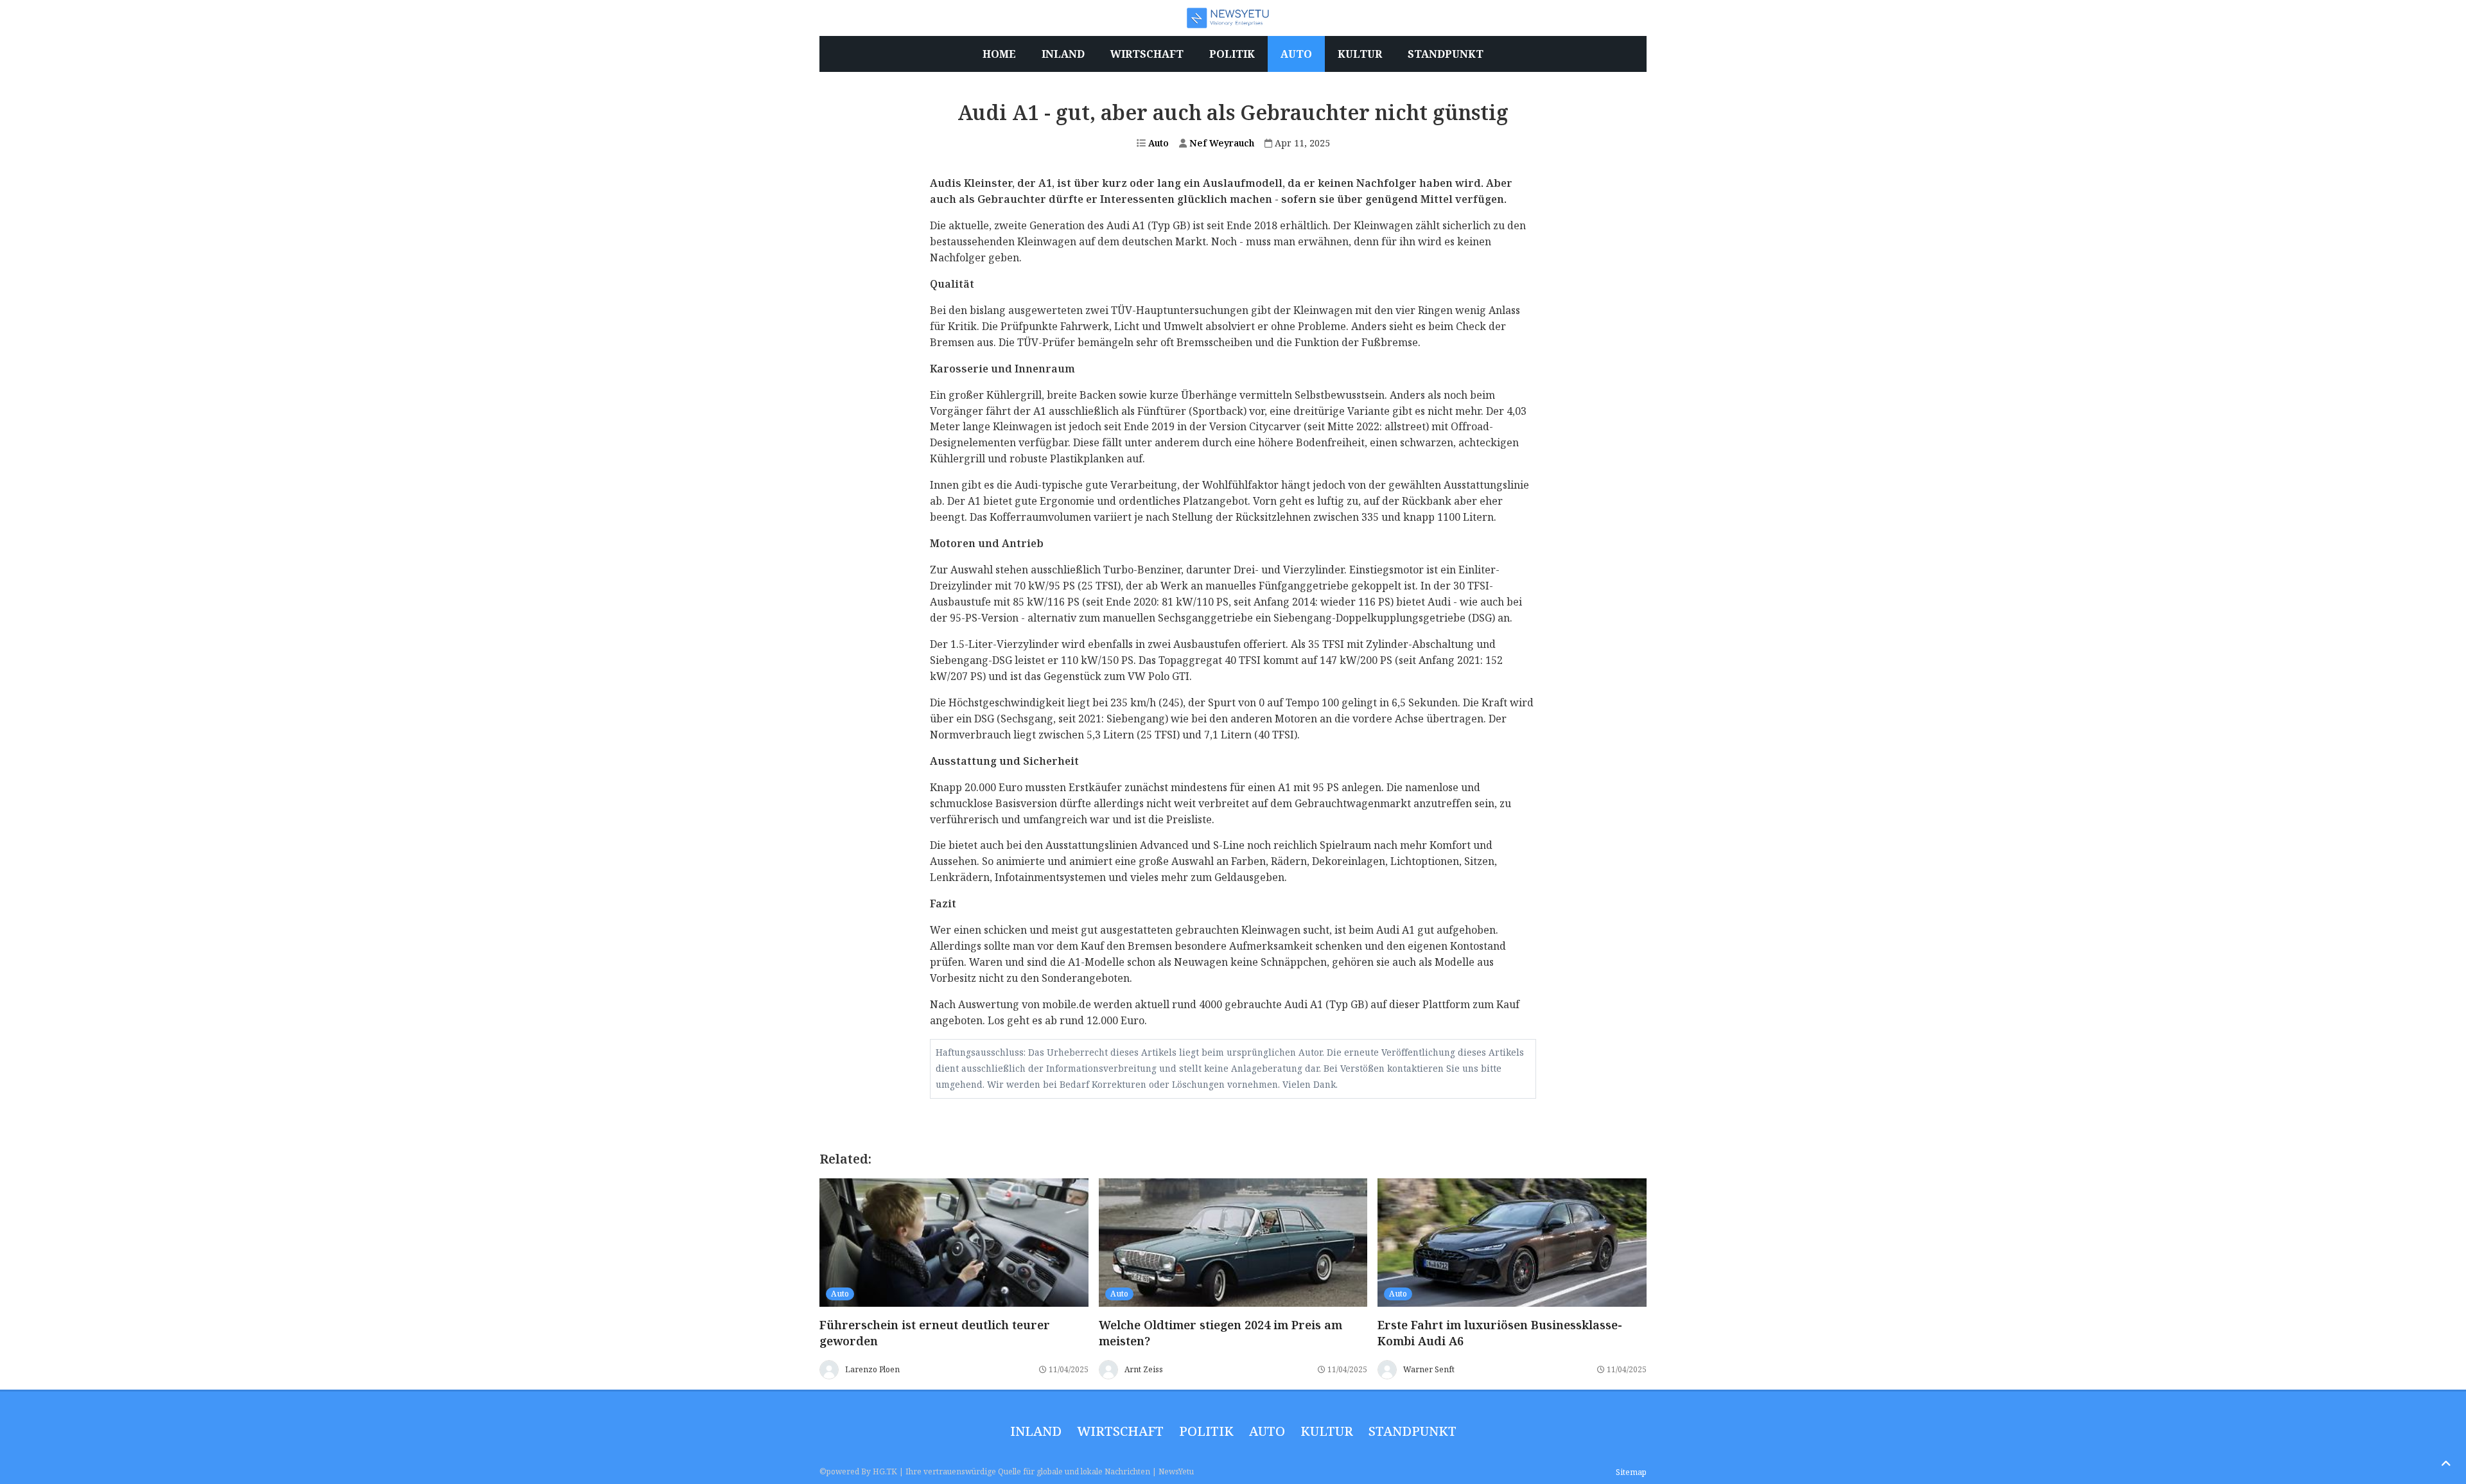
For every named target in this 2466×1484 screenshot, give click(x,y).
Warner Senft (1429, 1369)
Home (999, 54)
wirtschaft (1120, 1431)
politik (1206, 1431)
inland (1036, 1431)
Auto (1157, 143)
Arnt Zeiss (1144, 1369)
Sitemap (1631, 1472)
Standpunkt (1412, 1431)
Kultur (1327, 1431)
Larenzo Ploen (872, 1369)
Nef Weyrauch (1220, 143)
